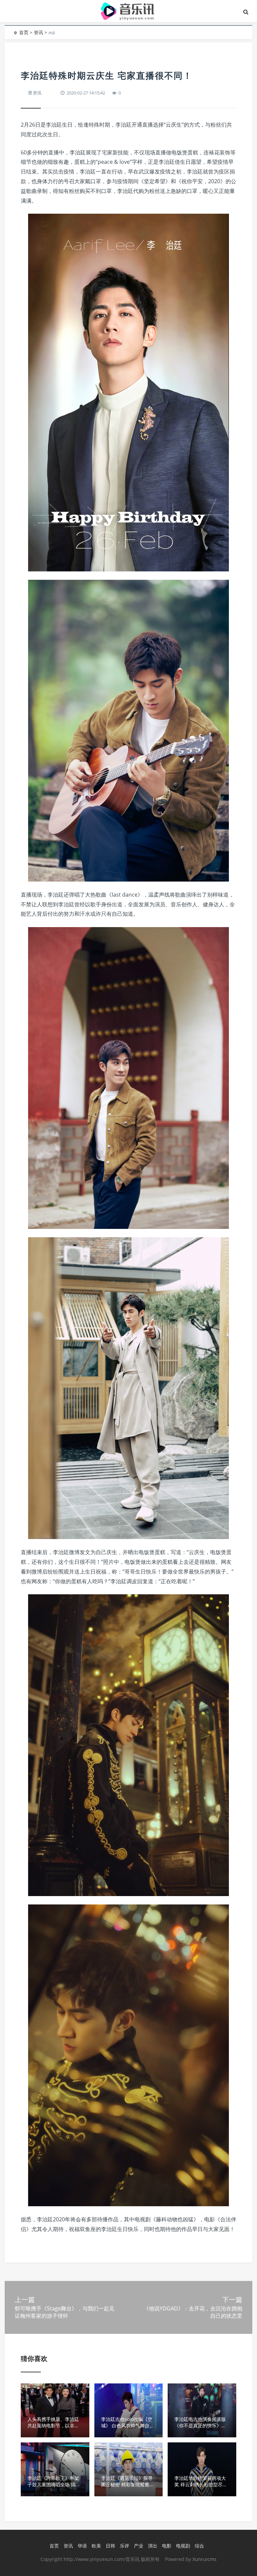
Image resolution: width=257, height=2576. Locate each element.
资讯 (38, 32)
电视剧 (183, 2546)
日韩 (110, 2546)
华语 (82, 2546)
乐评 (124, 2546)
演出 (153, 2546)
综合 (199, 2546)
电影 (167, 2546)
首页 (24, 32)
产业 (139, 2546)
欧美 (96, 2546)
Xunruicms (204, 2559)
